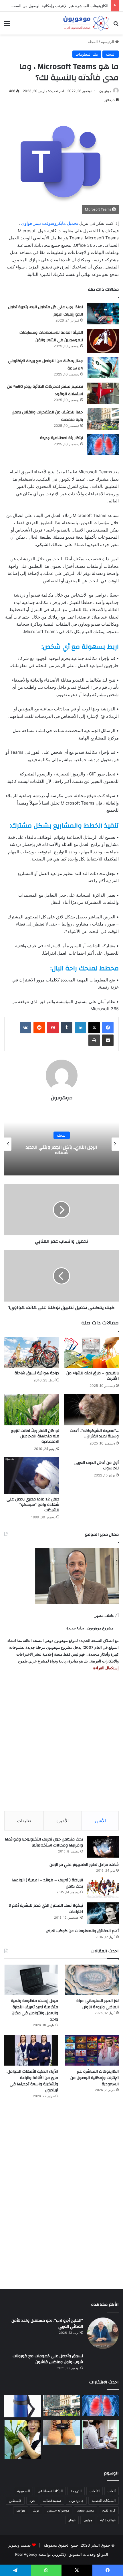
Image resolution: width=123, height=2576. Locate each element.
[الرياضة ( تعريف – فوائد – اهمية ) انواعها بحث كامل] (103, 1888)
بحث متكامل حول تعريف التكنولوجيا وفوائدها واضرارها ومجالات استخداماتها (44, 1842)
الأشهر (100, 1821)
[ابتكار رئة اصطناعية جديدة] (103, 445)
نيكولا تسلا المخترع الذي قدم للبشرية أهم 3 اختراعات (46, 1909)
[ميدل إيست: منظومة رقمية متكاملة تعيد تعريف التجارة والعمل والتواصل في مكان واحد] (31, 1980)
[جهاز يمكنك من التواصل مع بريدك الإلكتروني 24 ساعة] (103, 368)
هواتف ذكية (108, 2520)
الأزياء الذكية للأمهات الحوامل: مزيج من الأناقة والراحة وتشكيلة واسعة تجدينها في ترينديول (32, 2081)
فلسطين (15, 2501)
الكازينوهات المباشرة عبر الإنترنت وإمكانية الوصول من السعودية (95, 2078)
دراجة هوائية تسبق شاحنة (37, 1373)
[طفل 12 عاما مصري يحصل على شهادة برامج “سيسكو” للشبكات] (32, 1476)
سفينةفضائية (52, 2501)
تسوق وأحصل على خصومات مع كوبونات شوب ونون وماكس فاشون (48, 2359)
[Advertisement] (61, 1741)
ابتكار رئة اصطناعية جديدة (61, 438)
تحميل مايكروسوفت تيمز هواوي (50, 223)
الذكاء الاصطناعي (50, 2491)
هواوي (88, 2520)
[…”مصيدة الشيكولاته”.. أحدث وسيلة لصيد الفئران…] (91, 1410)
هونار (72, 2520)
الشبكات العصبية (104, 2501)
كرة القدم (109, 2510)
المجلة (93, 42)
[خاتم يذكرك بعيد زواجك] (61, 2432)
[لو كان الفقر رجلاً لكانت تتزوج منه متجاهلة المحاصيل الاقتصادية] (32, 1410)
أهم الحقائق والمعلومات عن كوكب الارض (82, 1931)
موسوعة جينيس (58, 2510)
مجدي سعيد (86, 2510)
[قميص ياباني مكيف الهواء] (100, 2434)
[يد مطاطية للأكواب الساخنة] (23, 2406)
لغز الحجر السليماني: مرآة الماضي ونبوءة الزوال (98, 2004)
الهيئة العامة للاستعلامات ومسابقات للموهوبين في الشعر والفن (51, 336)
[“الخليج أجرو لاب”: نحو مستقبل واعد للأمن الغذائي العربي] (103, 2333)
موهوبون (105, 91)
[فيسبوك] (108, 1028)
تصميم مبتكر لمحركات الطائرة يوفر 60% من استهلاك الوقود (45, 390)
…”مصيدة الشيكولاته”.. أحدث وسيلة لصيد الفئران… (94, 1434)
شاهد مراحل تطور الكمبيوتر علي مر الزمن (84, 1865)
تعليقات (24, 1821)
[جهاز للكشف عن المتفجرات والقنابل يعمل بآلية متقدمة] (103, 419)
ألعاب (112, 2491)
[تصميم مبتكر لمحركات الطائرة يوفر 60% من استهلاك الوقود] (103, 393)
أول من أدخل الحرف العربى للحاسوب (97, 1465)
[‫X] (94, 1028)
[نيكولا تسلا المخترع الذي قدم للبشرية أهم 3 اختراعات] (103, 1913)
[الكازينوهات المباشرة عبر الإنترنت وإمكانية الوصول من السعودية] (92, 2050)
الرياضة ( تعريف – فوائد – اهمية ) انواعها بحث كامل (47, 1883)
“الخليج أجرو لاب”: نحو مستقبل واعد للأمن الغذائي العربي (47, 2324)
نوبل (36, 2510)
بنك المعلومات (87, 54)
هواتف (21, 2510)
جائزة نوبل (76, 2501)
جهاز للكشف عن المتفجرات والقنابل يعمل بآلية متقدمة (47, 416)
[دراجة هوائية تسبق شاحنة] (32, 1352)
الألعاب (95, 2491)
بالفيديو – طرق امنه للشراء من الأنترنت (93, 1376)
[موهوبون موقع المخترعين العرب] (86, 23)
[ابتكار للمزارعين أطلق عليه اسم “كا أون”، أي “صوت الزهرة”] (23, 2439)
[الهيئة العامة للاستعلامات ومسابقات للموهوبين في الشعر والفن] (103, 341)
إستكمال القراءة (106, 1668)
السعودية (23, 2491)
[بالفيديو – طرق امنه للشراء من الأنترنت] (91, 1352)
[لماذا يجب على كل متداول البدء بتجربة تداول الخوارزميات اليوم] (103, 314)
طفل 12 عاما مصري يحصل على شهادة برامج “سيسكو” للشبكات (33, 1505)
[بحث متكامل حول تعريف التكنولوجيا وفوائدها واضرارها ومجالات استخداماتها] (103, 1847)
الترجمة (76, 2491)
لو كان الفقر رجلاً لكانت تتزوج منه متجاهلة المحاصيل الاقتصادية (35, 1436)
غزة (32, 2501)
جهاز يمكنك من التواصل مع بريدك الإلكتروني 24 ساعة (45, 365)
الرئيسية (108, 42)
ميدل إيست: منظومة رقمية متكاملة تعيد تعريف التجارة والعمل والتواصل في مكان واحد (34, 2010)
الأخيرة (63, 1821)
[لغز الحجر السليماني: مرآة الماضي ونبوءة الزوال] (92, 1980)
